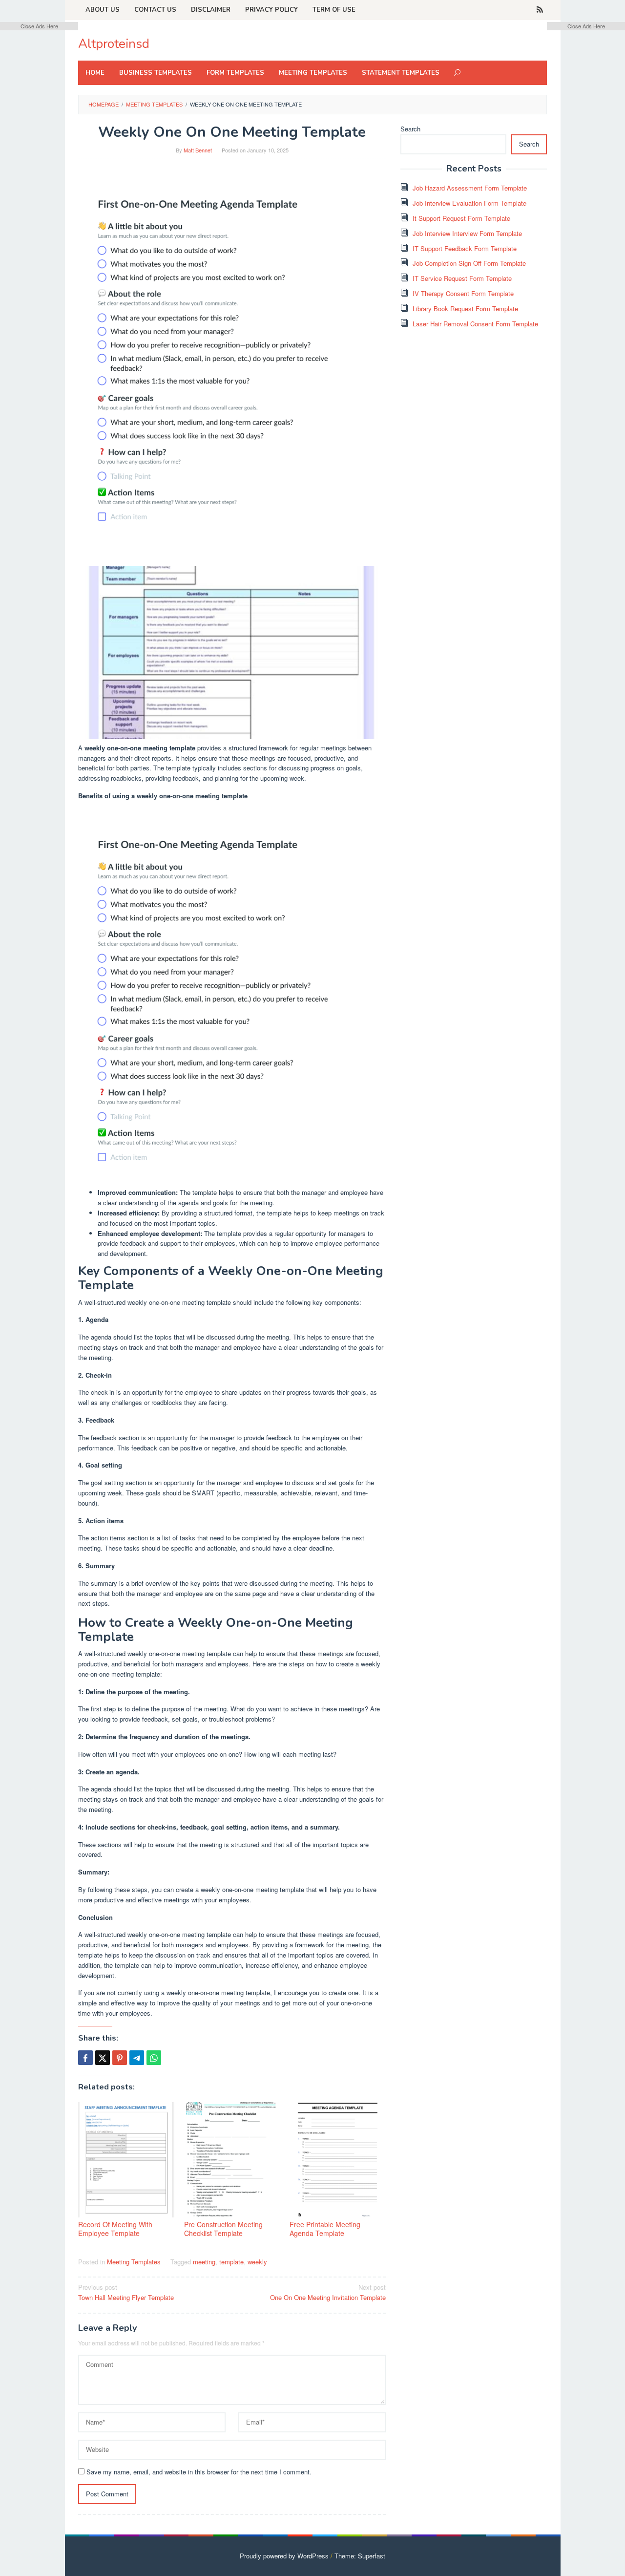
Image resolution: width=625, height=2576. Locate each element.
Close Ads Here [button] (39, 26)
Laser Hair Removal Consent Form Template (475, 324)
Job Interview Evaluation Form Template (469, 203)
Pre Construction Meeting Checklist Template (223, 2229)
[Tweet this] (103, 2058)
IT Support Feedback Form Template (465, 248)
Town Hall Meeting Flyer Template (126, 2292)
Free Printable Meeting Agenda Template (325, 2229)
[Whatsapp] (154, 2058)
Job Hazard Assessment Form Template (470, 188)
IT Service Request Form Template (462, 278)
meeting (204, 2262)
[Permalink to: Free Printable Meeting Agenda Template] (338, 2160)
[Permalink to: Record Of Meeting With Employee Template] (126, 2160)
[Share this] (85, 2058)
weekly (257, 2262)
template (231, 2262)
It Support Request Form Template (461, 218)
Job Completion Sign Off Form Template (469, 263)
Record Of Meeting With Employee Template (115, 2229)
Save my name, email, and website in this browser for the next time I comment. (199, 2472)
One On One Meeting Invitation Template (328, 2292)
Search (410, 129)
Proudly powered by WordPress (284, 2556)
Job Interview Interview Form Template (467, 233)
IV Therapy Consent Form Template (463, 293)
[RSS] (540, 10)
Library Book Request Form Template (465, 309)
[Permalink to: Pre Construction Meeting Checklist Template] (232, 2160)
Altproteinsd (114, 44)
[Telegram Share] (137, 2058)
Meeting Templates (134, 2262)
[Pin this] (120, 2058)
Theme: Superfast (360, 2556)
